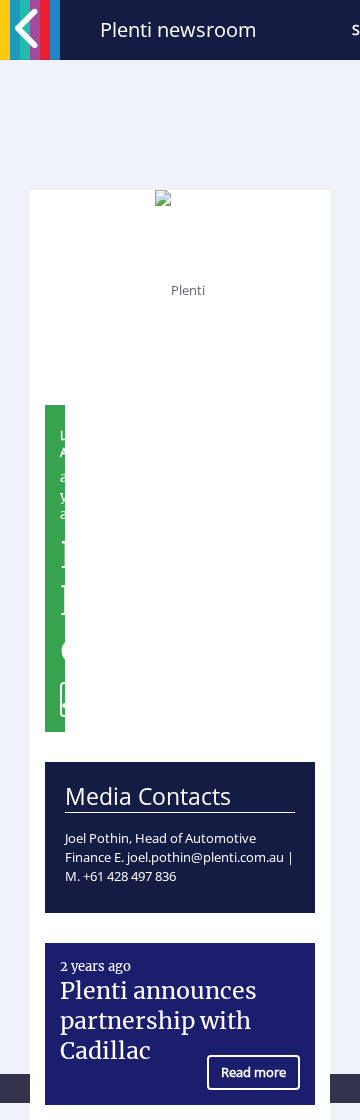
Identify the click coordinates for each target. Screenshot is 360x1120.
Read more (253, 1072)
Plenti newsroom (178, 29)
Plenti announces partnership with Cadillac (158, 1020)
